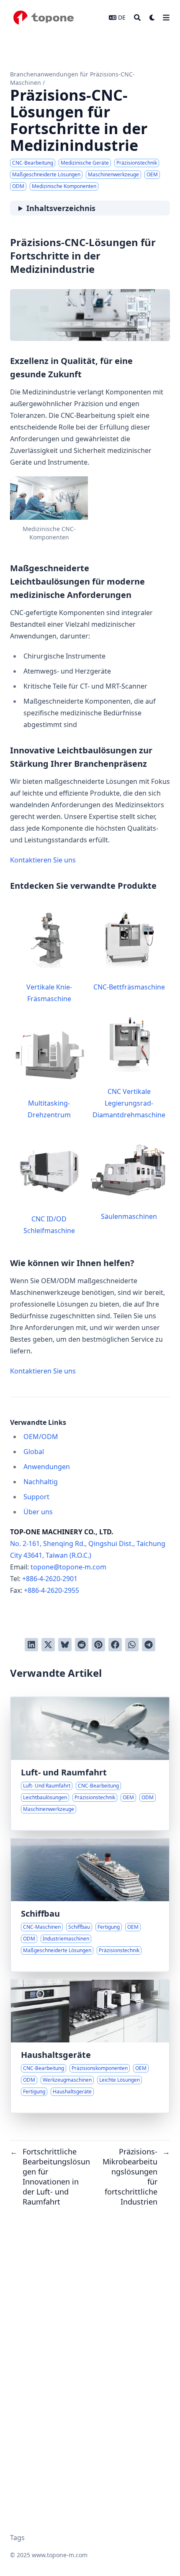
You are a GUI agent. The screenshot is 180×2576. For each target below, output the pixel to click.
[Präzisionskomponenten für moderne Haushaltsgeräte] (90, 2046)
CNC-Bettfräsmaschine (129, 987)
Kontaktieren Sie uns (43, 860)
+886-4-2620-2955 (51, 1590)
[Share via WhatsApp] (132, 1645)
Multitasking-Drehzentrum (49, 1109)
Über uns (38, 1512)
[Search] (137, 18)
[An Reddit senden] (82, 1645)
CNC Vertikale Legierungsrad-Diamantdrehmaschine (129, 1103)
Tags (17, 2538)
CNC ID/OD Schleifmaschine (49, 1225)
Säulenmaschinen (129, 1216)
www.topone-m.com (60, 2555)
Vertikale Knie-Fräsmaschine (49, 993)
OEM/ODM (41, 1437)
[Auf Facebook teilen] (115, 1645)
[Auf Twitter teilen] (48, 1645)
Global (34, 1452)
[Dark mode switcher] (152, 18)
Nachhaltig (41, 1482)
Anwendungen (47, 1467)
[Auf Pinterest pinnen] (98, 1645)
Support (36, 1497)
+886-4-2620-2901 (50, 1579)
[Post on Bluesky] (65, 1645)
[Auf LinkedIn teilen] (31, 1645)
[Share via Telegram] (149, 1645)
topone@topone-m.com (68, 1567)
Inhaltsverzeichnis (61, 208)
